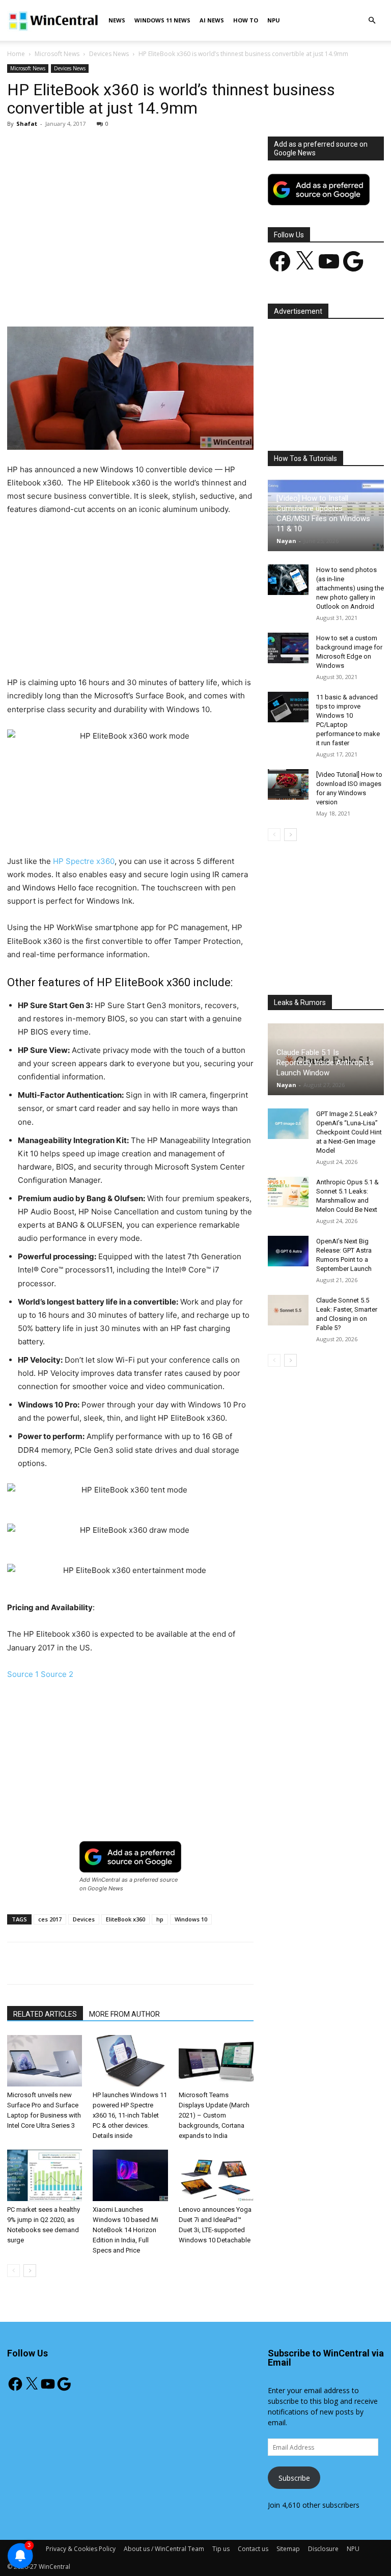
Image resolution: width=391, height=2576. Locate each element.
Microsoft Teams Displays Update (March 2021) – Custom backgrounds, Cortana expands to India (214, 2115)
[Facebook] (79, 297)
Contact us (253, 2549)
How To (246, 20)
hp (160, 1919)
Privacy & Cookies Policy (81, 2549)
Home (16, 54)
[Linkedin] (173, 297)
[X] (102, 297)
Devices (84, 1919)
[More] (243, 297)
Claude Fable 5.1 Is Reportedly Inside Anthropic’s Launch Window (325, 1063)
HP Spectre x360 (84, 861)
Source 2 (57, 1674)
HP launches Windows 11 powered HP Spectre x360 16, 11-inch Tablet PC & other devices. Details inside (130, 2115)
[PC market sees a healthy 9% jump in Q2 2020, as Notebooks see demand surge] (45, 2175)
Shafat (27, 124)
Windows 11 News (162, 20)
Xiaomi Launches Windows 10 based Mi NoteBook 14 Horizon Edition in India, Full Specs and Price (125, 2230)
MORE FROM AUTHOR (124, 2014)
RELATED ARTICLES (45, 2014)
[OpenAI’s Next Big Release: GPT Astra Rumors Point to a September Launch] (288, 1251)
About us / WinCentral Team (164, 2549)
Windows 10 (191, 1919)
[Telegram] (219, 297)
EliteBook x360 (125, 1919)
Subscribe (294, 2478)
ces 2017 (50, 1919)
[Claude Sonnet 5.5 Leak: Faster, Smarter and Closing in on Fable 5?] (288, 1310)
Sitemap (288, 2549)
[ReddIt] (196, 297)
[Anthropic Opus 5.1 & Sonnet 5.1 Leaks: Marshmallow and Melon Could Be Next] (288, 1192)
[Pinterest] (126, 297)
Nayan (286, 541)
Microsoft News (57, 54)
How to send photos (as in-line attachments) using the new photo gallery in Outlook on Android (350, 588)
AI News (212, 20)
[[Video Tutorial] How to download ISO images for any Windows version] (288, 784)
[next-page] (30, 2271)
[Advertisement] (130, 212)
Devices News (109, 54)
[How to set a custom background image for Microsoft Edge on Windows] (288, 648)
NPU (274, 20)
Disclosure (323, 2549)
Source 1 (23, 1674)
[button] (372, 21)
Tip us (221, 2549)
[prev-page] (13, 2271)
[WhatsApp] (149, 297)
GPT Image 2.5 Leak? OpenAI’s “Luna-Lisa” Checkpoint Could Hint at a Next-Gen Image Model (349, 1132)
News (117, 20)
